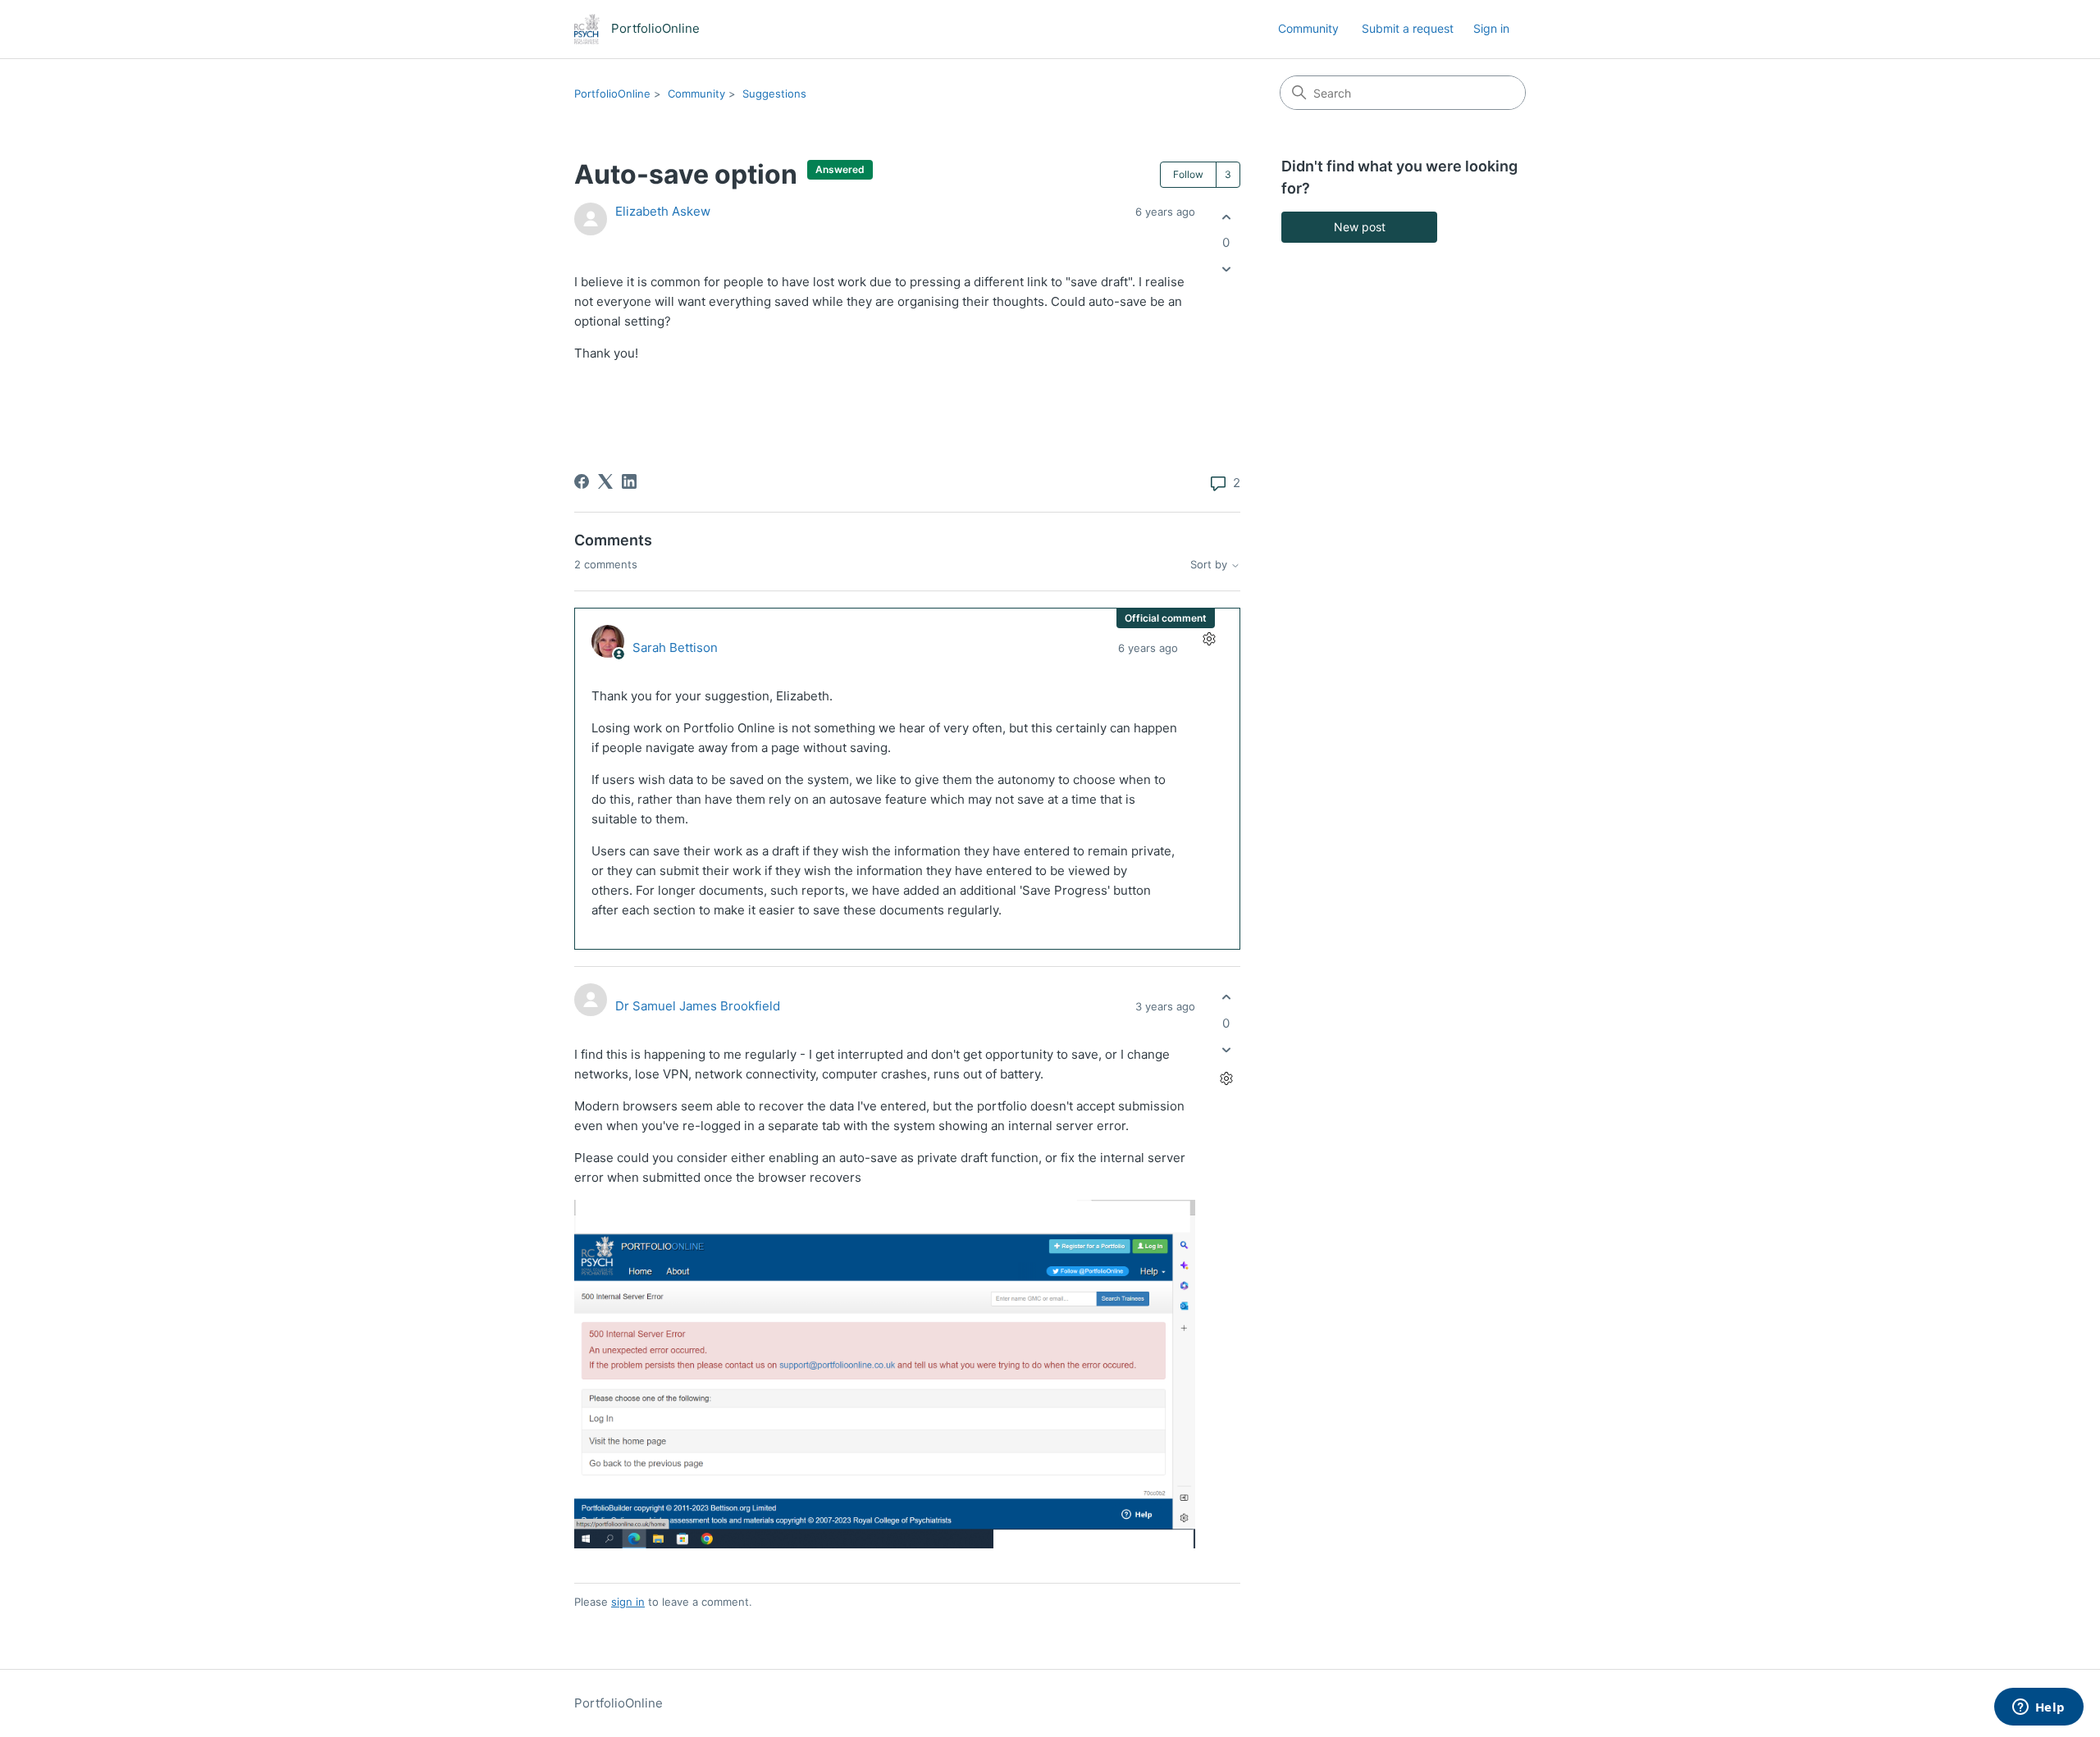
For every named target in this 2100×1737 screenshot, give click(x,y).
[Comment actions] (1209, 639)
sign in (628, 1602)
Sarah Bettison (675, 647)
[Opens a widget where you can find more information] (2038, 1708)
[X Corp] (605, 481)
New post (1360, 227)
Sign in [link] (1491, 28)
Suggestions (774, 93)
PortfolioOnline (612, 93)
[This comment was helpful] (1226, 998)
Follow (1188, 174)
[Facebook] (582, 481)
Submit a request (1408, 28)
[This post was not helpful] (1226, 269)
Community (1308, 28)
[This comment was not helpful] (1226, 1049)
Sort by (1210, 565)
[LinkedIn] (629, 481)
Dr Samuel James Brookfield (698, 1006)
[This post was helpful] (1226, 217)
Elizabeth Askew (663, 211)
